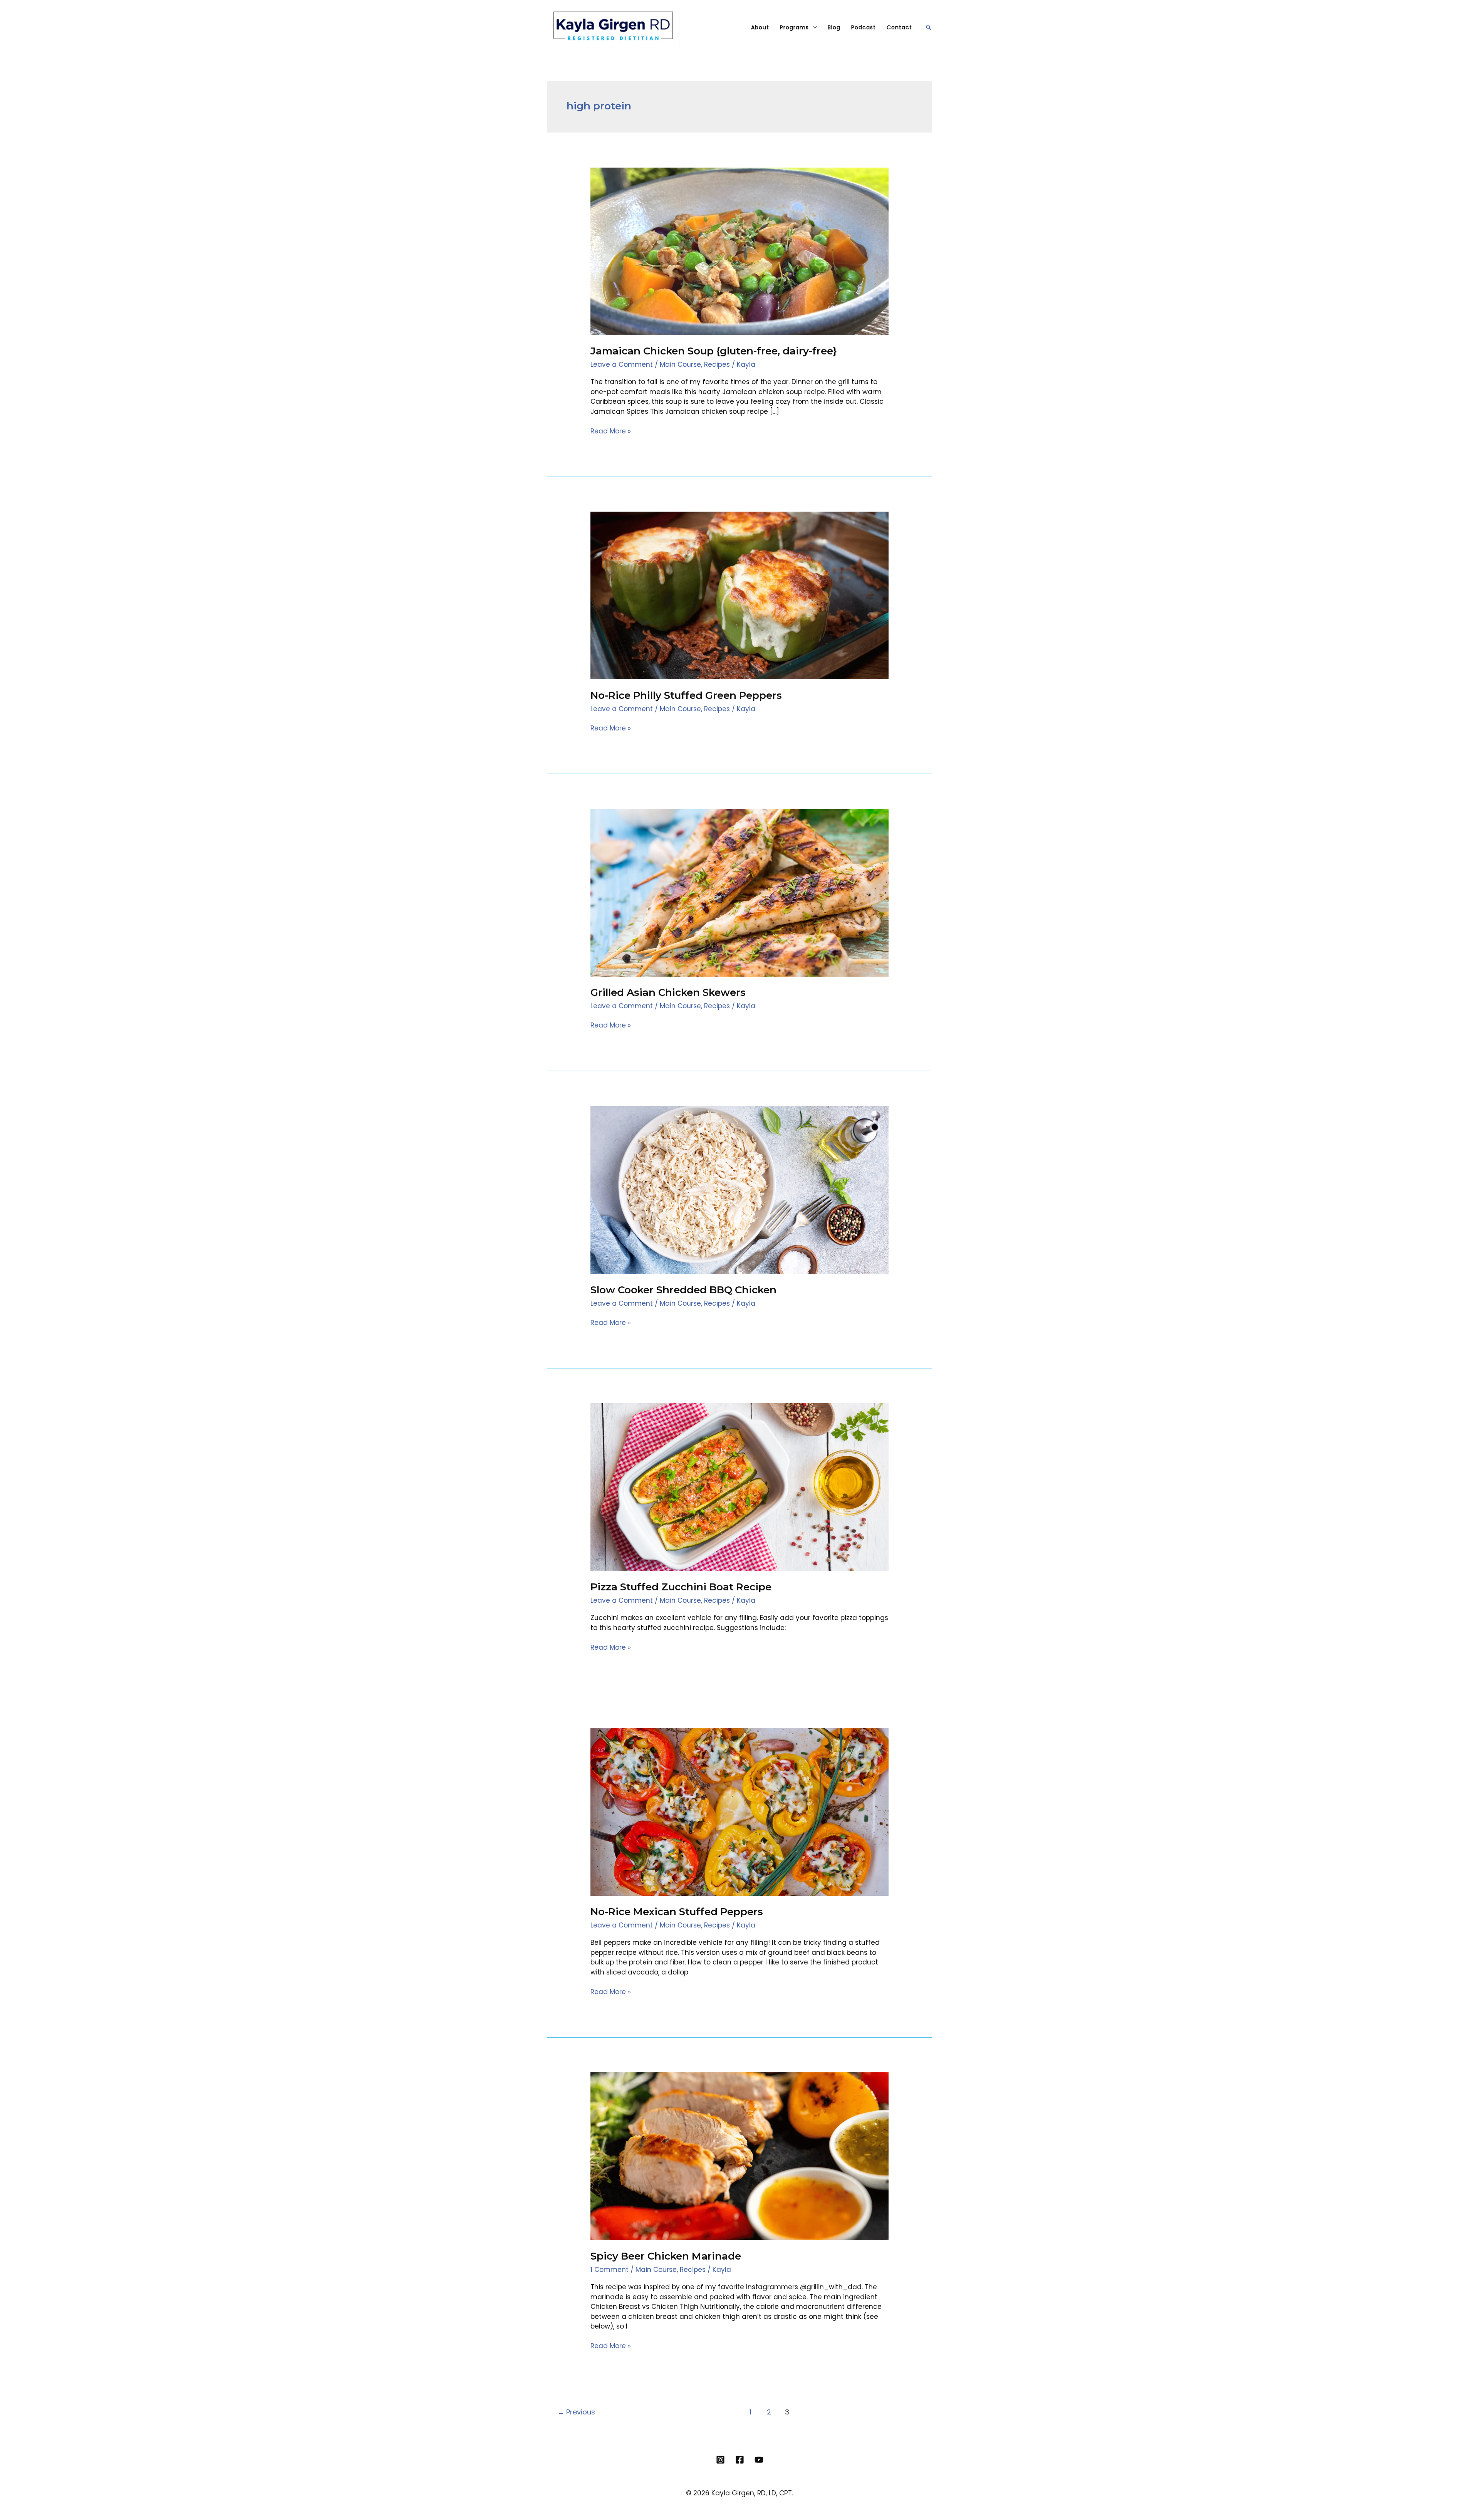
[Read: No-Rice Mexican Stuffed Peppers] (739, 1812)
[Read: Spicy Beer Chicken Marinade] (739, 2156)
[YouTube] (759, 2460)
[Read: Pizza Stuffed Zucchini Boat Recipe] (739, 1487)
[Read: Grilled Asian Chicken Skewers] (739, 892)
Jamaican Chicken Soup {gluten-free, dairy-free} (714, 351)
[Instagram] (720, 2460)
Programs (794, 27)
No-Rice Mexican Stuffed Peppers (677, 1912)
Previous (576, 2412)
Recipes (717, 364)
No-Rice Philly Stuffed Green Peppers (686, 695)
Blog (834, 27)
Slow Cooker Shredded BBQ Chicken (683, 1290)
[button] (929, 27)
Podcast (864, 27)
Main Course (680, 364)
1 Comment (610, 2270)
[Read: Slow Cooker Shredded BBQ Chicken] (739, 1189)
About (760, 27)
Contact (899, 27)
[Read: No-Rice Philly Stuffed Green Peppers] (739, 595)
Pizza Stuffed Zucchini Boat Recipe (681, 1587)
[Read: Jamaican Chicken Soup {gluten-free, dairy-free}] (739, 251)
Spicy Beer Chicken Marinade (666, 2256)
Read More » (611, 431)
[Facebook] (740, 2460)
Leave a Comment (622, 364)
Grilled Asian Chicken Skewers (668, 992)
